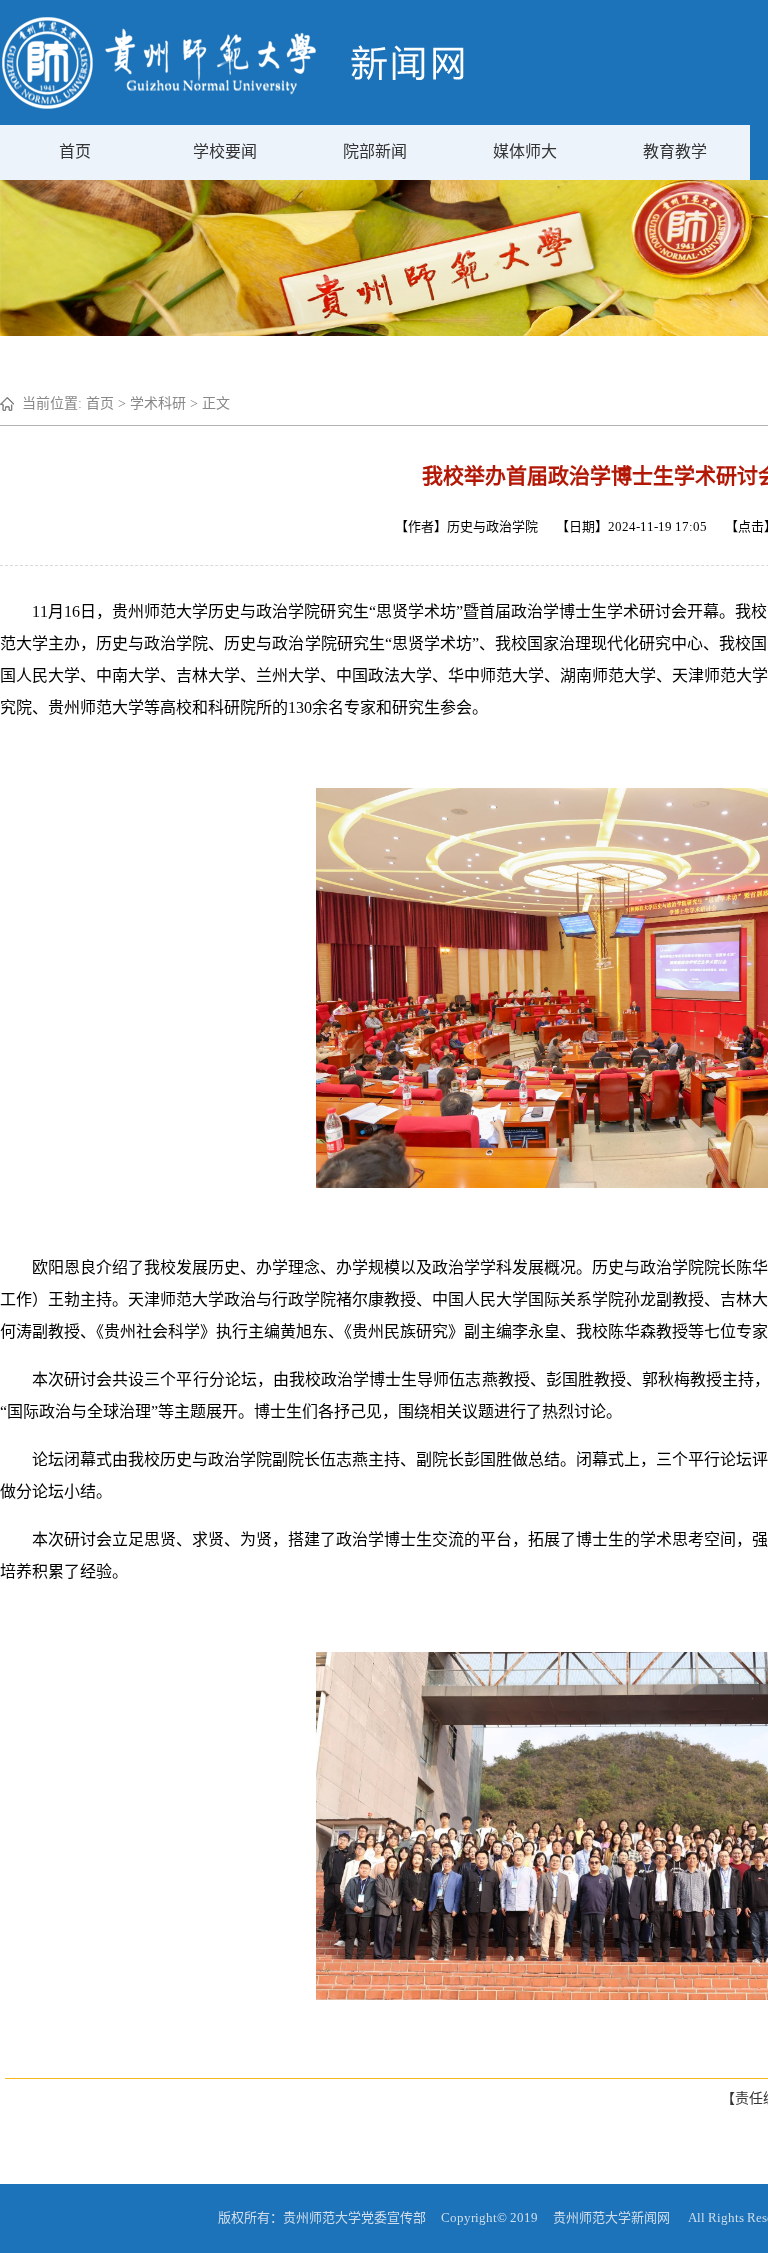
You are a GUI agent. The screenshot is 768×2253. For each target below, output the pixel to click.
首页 (75, 151)
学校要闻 (225, 151)
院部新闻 (375, 151)
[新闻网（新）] (233, 104)
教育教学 (675, 151)
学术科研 (158, 403)
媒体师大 (525, 151)
